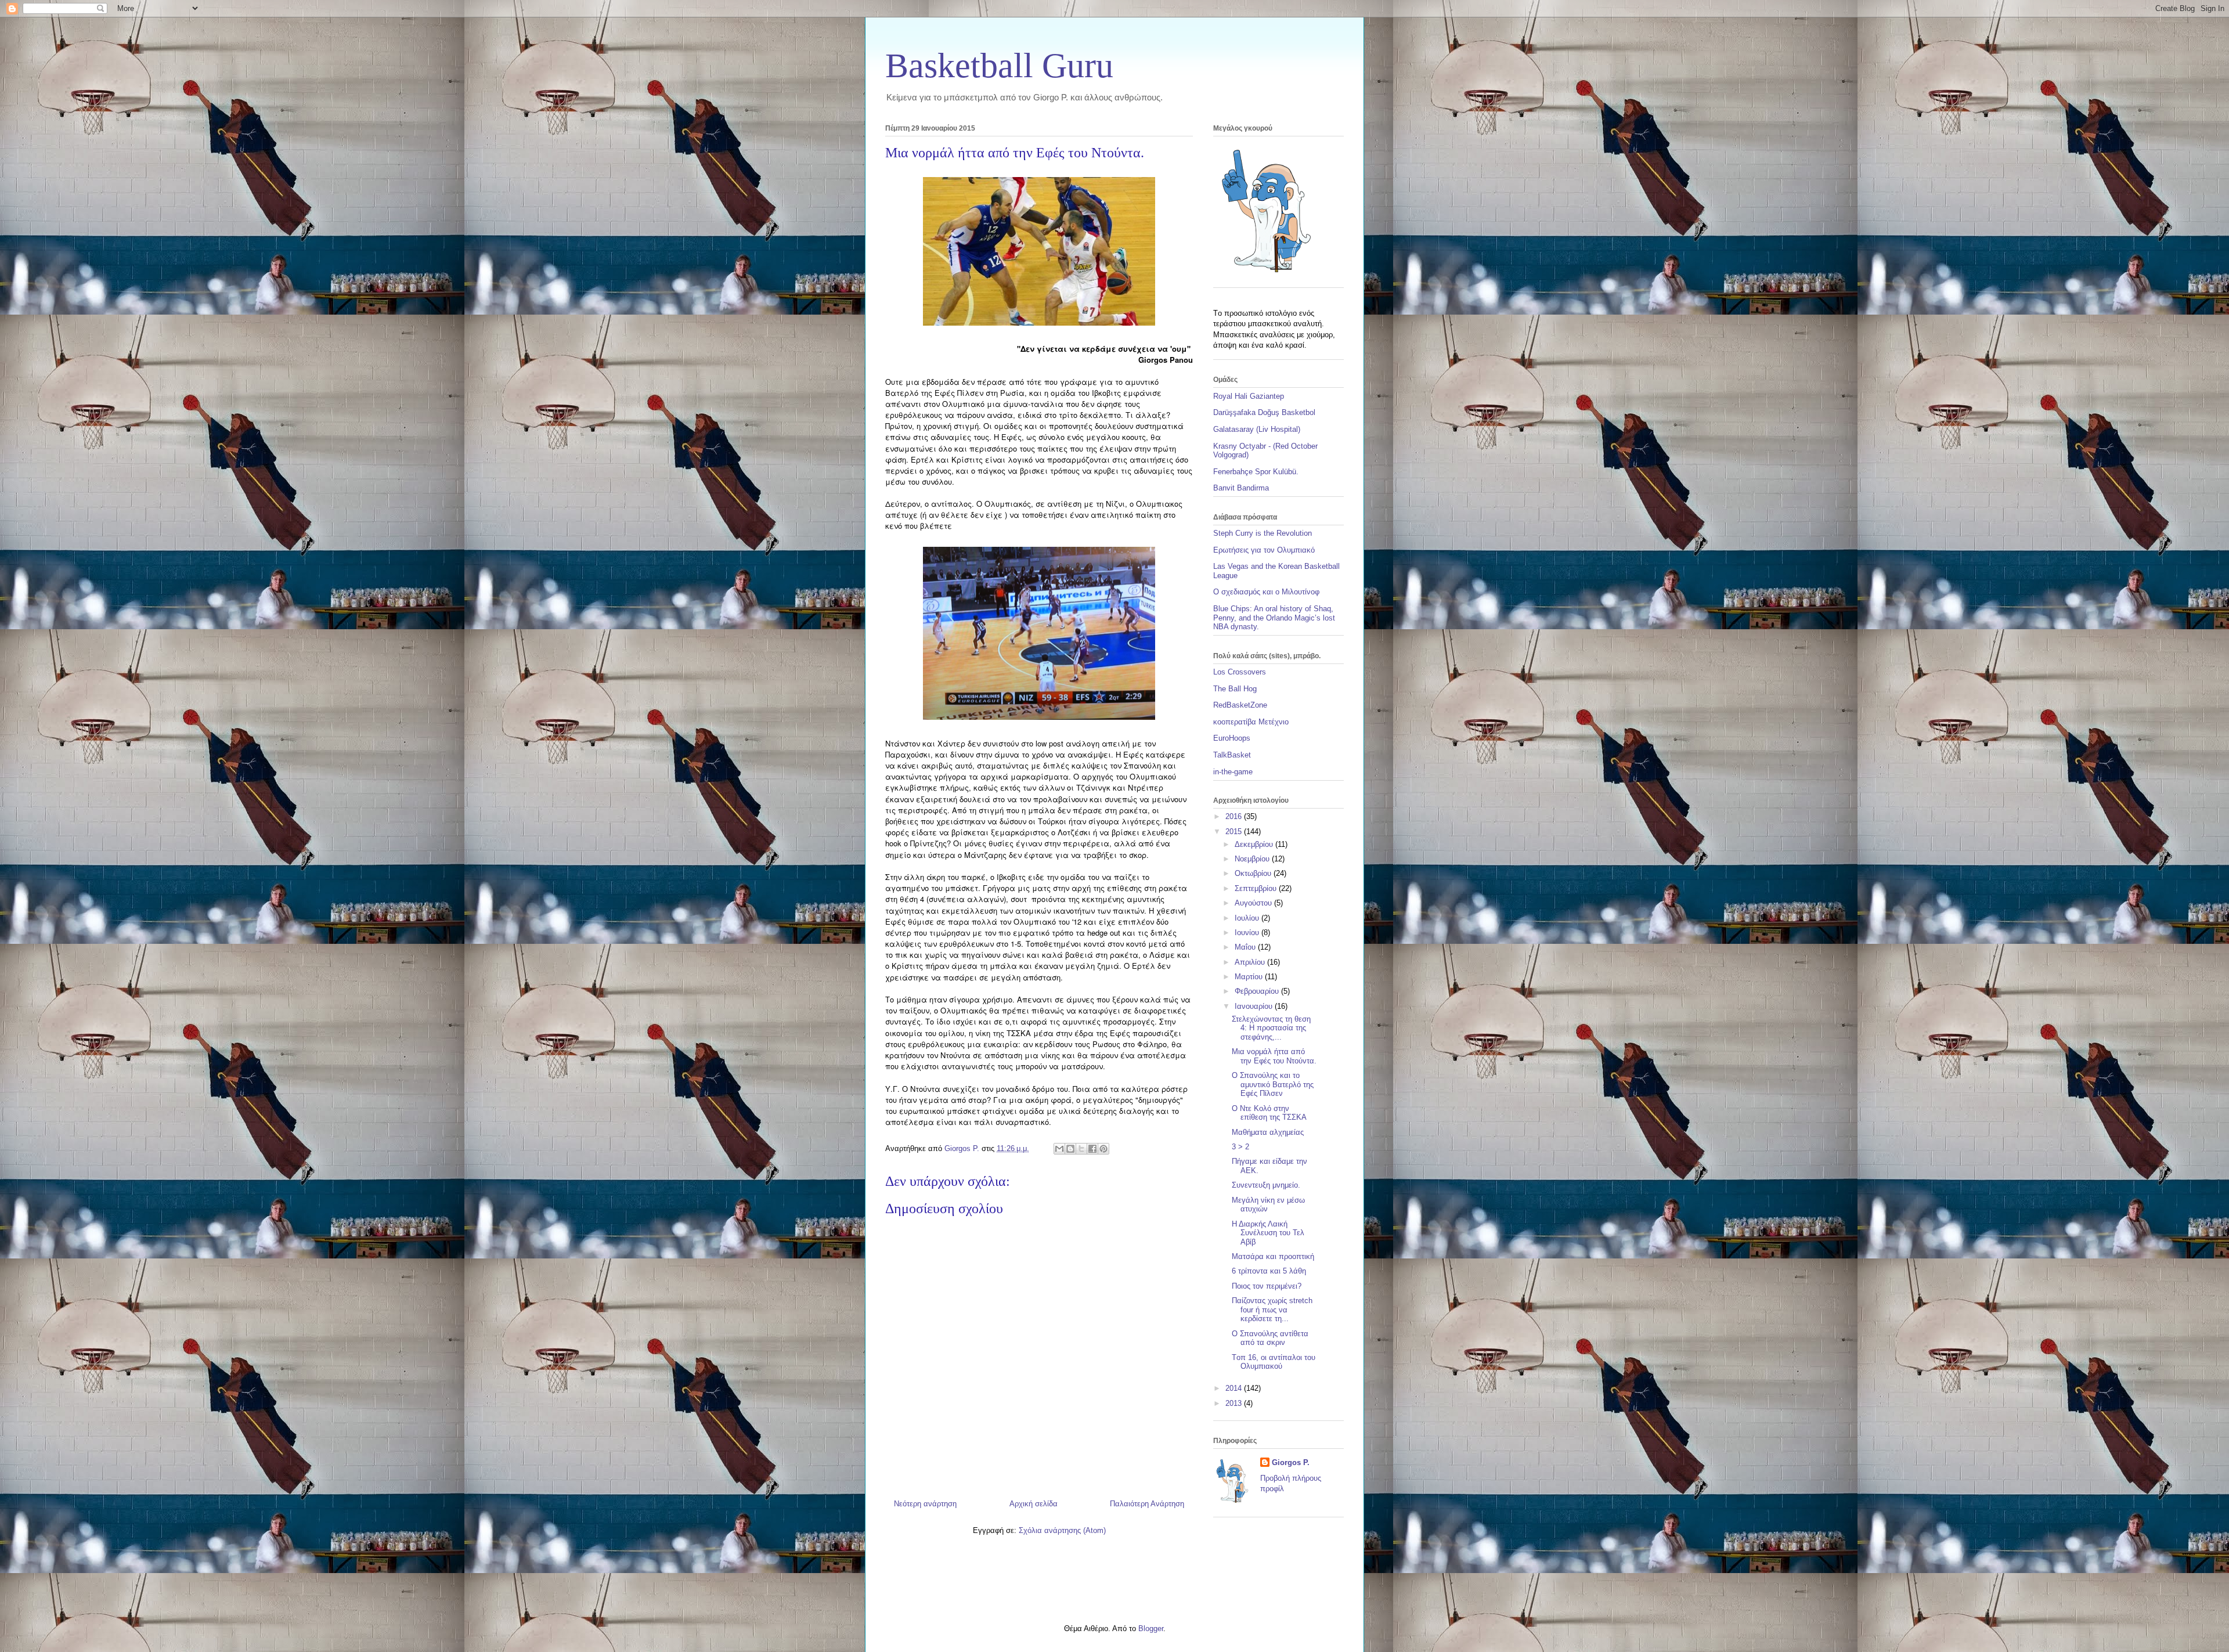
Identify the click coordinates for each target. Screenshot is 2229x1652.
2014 (1235, 1388)
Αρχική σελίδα (1034, 1504)
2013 (1235, 1403)
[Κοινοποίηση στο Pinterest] (1103, 1149)
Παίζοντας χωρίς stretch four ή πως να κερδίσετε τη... (1272, 1310)
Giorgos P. (1291, 1462)
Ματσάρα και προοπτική (1273, 1256)
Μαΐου (1246, 947)
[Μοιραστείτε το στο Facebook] (1092, 1149)
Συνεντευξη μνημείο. (1266, 1185)
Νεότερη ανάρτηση (925, 1504)
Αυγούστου (1254, 903)
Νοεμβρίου (1253, 859)
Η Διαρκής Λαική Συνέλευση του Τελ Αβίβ (1268, 1233)
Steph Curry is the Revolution (1263, 533)
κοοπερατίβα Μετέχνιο (1251, 722)
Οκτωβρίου (1254, 873)
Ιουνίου (1248, 933)
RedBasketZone (1240, 705)
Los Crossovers (1240, 672)
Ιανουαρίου (1255, 1006)
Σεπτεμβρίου (1257, 888)
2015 (1235, 832)
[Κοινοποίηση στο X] (1081, 1149)
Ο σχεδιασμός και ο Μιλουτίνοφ (1266, 592)
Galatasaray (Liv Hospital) (1257, 429)
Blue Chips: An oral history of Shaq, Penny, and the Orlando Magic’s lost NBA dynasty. (1274, 618)
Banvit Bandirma (1241, 488)
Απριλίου (1251, 962)
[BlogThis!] (1070, 1149)
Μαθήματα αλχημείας (1268, 1132)
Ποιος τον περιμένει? (1267, 1286)
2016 (1235, 816)
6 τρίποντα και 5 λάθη (1269, 1271)
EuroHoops (1232, 738)
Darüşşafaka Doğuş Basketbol (1264, 412)
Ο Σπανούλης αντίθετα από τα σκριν (1270, 1338)
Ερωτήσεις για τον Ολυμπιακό (1264, 550)
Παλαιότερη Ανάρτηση (1147, 1504)
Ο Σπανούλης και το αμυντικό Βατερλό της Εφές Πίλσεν (1273, 1084)
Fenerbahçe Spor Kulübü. (1256, 472)
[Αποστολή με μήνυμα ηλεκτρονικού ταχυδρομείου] (1059, 1149)
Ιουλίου (1248, 918)
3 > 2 (1240, 1147)
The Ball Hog (1235, 689)
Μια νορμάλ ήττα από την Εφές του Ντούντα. (1274, 1056)
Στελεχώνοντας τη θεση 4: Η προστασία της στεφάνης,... (1271, 1028)
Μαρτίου (1250, 977)
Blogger (1151, 1628)
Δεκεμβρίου (1255, 844)
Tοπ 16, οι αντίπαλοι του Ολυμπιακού (1274, 1362)
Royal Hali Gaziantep (1249, 396)
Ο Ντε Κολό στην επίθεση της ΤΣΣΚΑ (1269, 1113)
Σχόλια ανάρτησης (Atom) (1062, 1530)
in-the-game (1233, 772)
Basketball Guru (999, 66)
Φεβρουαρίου (1258, 991)
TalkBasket (1232, 755)
